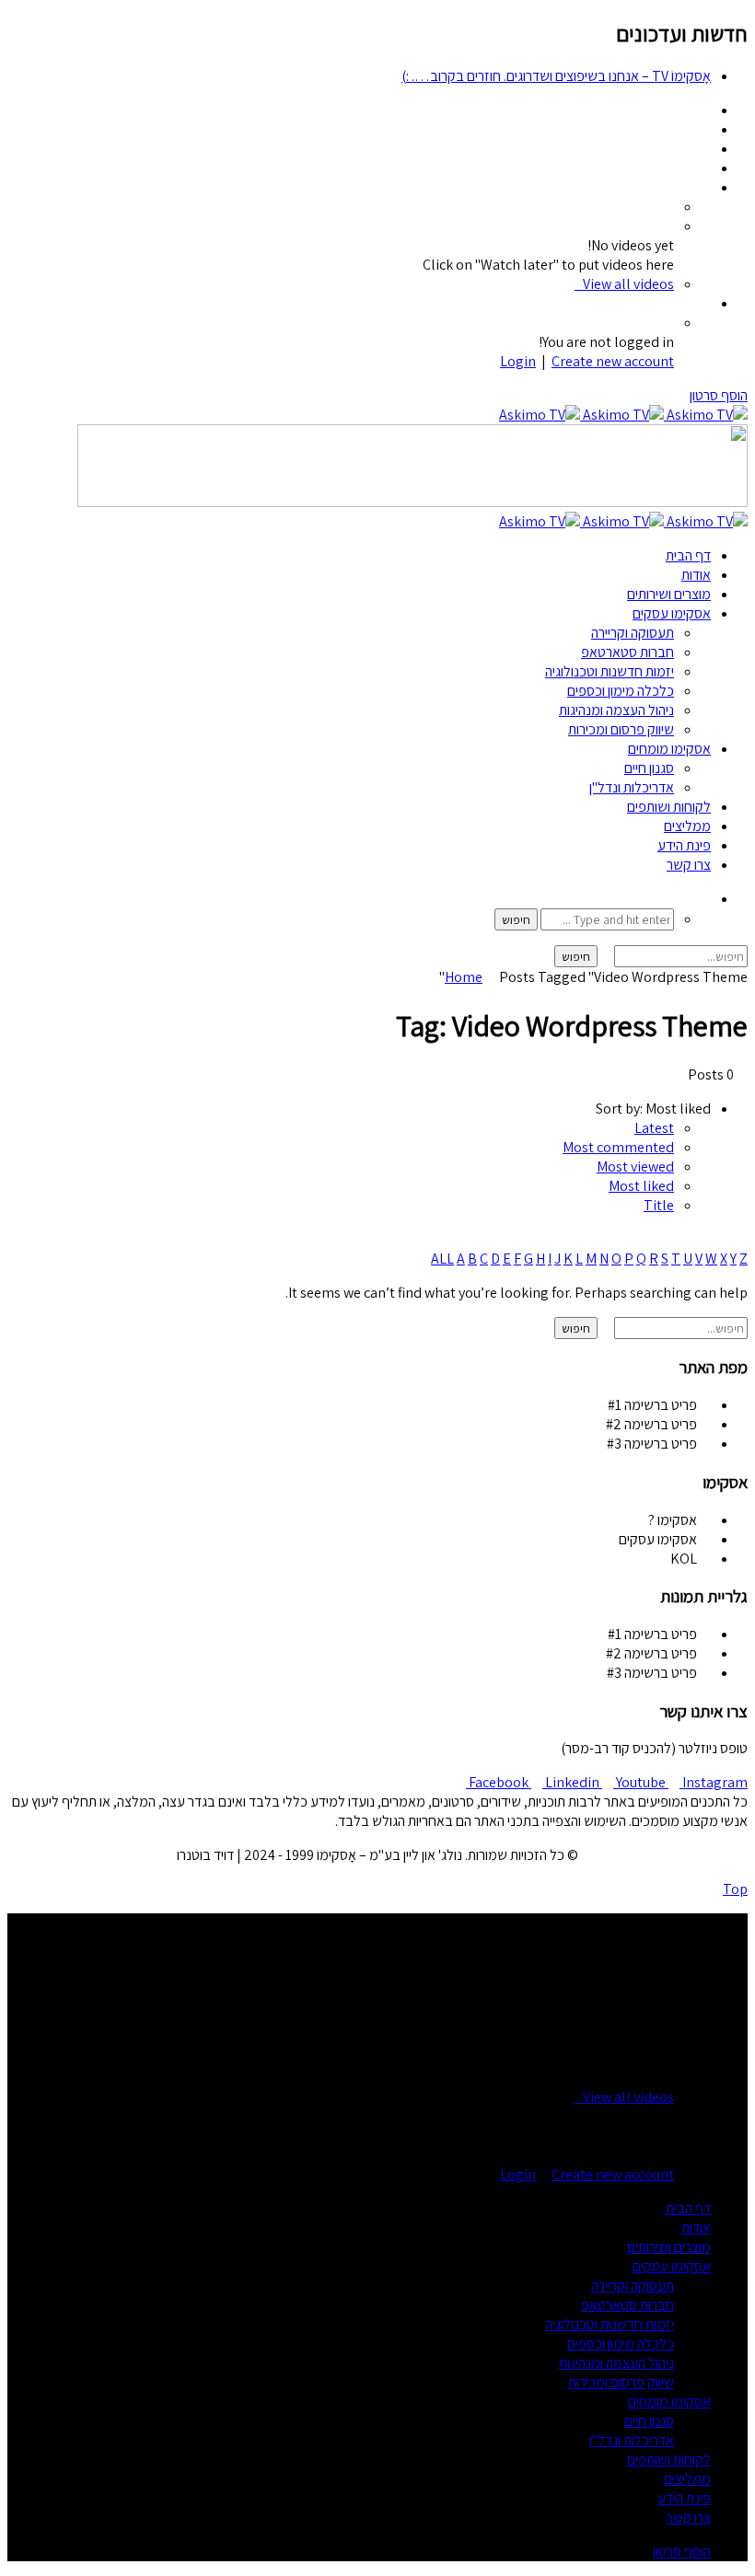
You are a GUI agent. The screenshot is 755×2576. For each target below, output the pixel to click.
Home (464, 977)
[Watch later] (705, 187)
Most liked (641, 1186)
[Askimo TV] (623, 415)
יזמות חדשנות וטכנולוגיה (610, 671)
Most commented (618, 1147)
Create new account (613, 361)
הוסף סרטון (719, 395)
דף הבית (688, 555)
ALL (442, 1259)
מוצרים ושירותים (669, 594)
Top (735, 1889)
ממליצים (687, 826)
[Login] (705, 303)
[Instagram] (705, 168)
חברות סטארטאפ (627, 652)
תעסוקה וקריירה (633, 633)
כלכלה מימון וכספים (621, 691)
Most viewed (635, 1167)
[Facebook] (705, 110)
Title (659, 1205)
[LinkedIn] (705, 129)
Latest (654, 1128)
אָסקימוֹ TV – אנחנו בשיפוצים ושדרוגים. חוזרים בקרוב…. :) (556, 76)
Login (518, 361)
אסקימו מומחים (669, 749)
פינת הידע (684, 845)
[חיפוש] (705, 899)
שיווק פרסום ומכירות (621, 729)
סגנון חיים (649, 768)
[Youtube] (705, 149)
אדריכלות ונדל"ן (632, 787)
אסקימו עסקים (672, 613)
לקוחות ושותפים (669, 807)
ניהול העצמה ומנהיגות (616, 710)
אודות (696, 575)
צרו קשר (689, 865)
